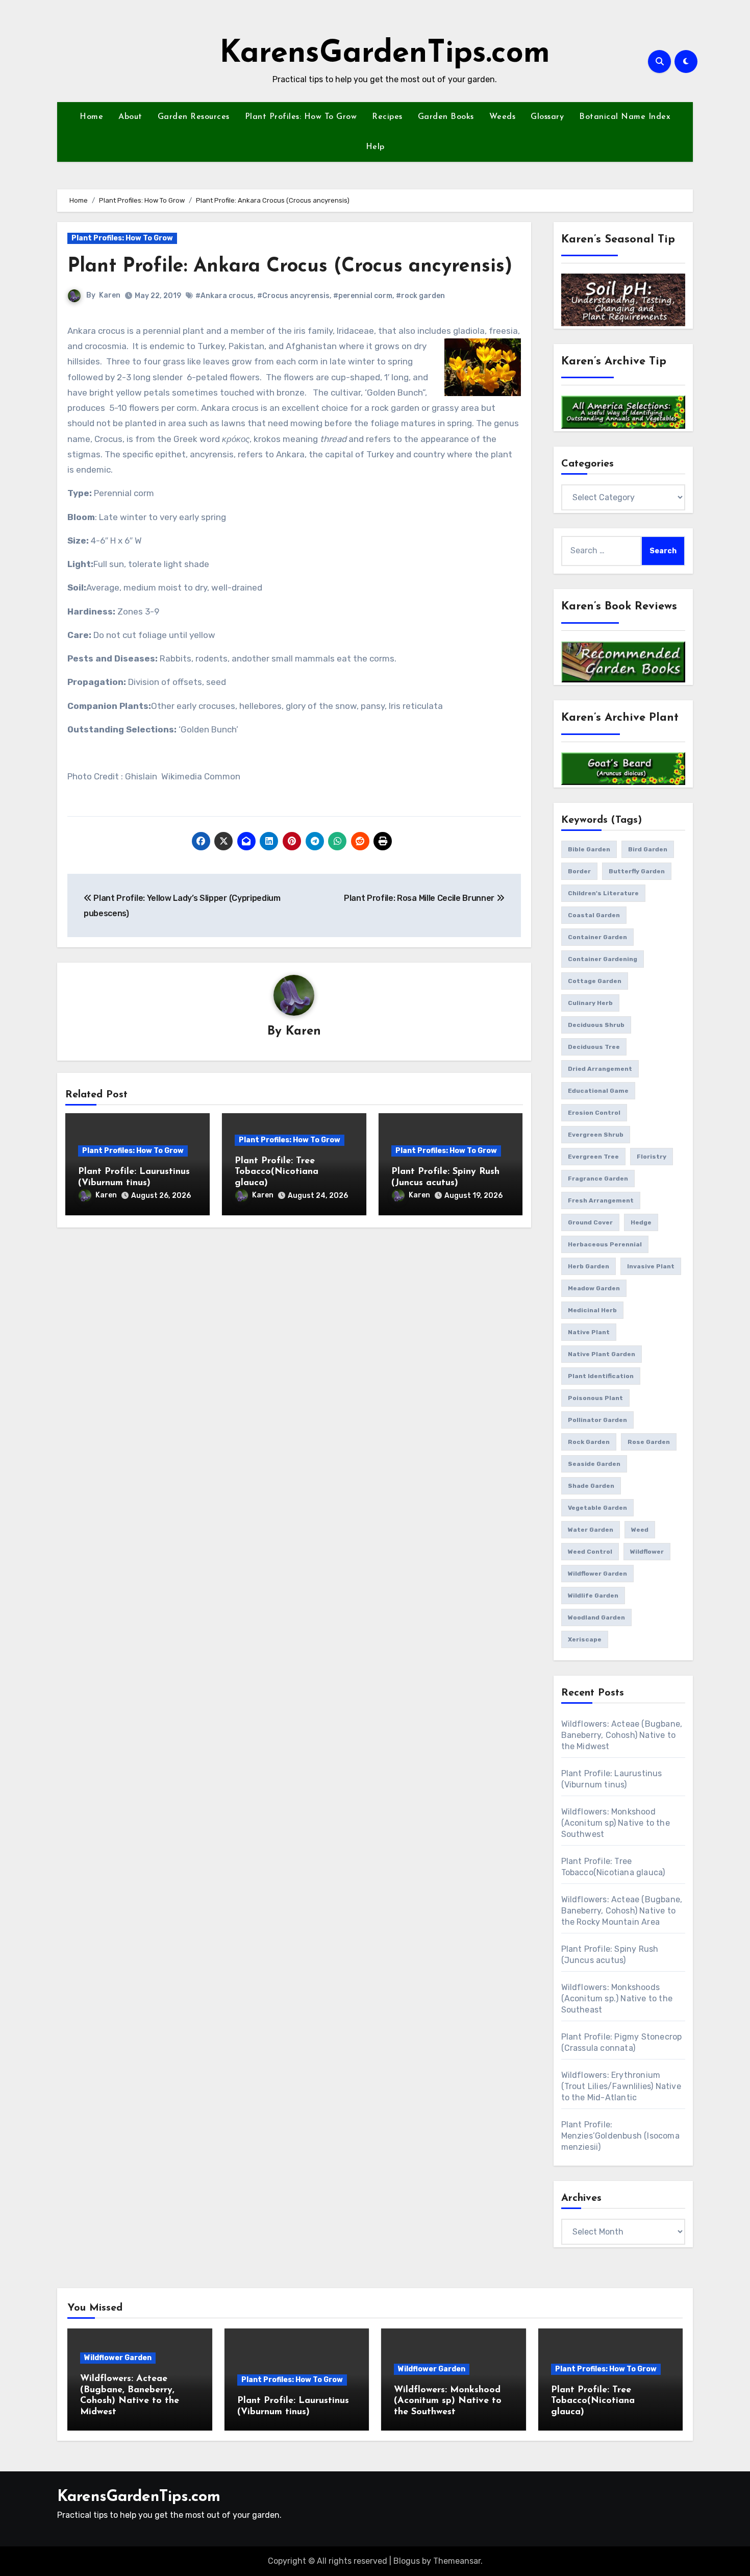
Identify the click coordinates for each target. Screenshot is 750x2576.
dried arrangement (600, 1069)
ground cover (590, 1222)
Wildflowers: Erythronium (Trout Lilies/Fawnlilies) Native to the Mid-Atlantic (621, 2086)
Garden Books (446, 117)
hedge (641, 1222)
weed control (590, 1552)
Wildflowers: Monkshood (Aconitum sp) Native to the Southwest (616, 1823)
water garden (591, 1530)
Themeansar (457, 2561)
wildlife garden (593, 1596)
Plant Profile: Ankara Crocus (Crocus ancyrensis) (290, 267)
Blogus (407, 2561)
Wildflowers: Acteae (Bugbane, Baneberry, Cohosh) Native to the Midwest (622, 1735)
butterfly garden (637, 871)
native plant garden (602, 1354)
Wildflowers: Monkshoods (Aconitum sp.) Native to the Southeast (617, 1998)
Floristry (652, 1157)
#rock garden (420, 296)
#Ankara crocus (224, 296)
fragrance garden (598, 1179)
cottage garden (595, 981)
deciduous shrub (596, 1025)
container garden (597, 937)
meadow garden (594, 1288)
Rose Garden (649, 1442)
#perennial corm (363, 296)
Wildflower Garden (118, 2358)
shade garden (591, 1486)
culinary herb (590, 1003)
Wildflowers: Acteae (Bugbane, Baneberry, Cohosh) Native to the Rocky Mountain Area (622, 1911)
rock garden (589, 1442)
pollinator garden (597, 1420)
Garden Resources (194, 117)
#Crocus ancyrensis (293, 296)
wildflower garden (597, 1574)
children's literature (603, 893)
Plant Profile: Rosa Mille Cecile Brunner (420, 898)
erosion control (594, 1113)
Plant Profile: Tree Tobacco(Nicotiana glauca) (277, 1172)
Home (91, 117)
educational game (598, 1091)
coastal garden (594, 915)
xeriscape (585, 1639)
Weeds (503, 117)
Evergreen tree (593, 1157)
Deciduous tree (594, 1047)
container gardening (603, 959)
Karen (110, 295)
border (579, 871)
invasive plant (651, 1266)
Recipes (387, 117)
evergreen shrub (596, 1135)
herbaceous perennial (605, 1244)
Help (375, 147)
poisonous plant (595, 1398)
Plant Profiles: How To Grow (301, 117)
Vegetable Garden (597, 1508)
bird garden (648, 849)
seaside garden (594, 1464)
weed (640, 1530)
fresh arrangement (601, 1200)
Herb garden (589, 1266)
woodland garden (596, 1617)
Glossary (547, 117)
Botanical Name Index (625, 117)
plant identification (601, 1376)
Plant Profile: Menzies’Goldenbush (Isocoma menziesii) (620, 2136)
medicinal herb (592, 1310)
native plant (589, 1332)
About (130, 117)
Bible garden (589, 849)
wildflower (647, 1552)
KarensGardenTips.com (385, 54)
